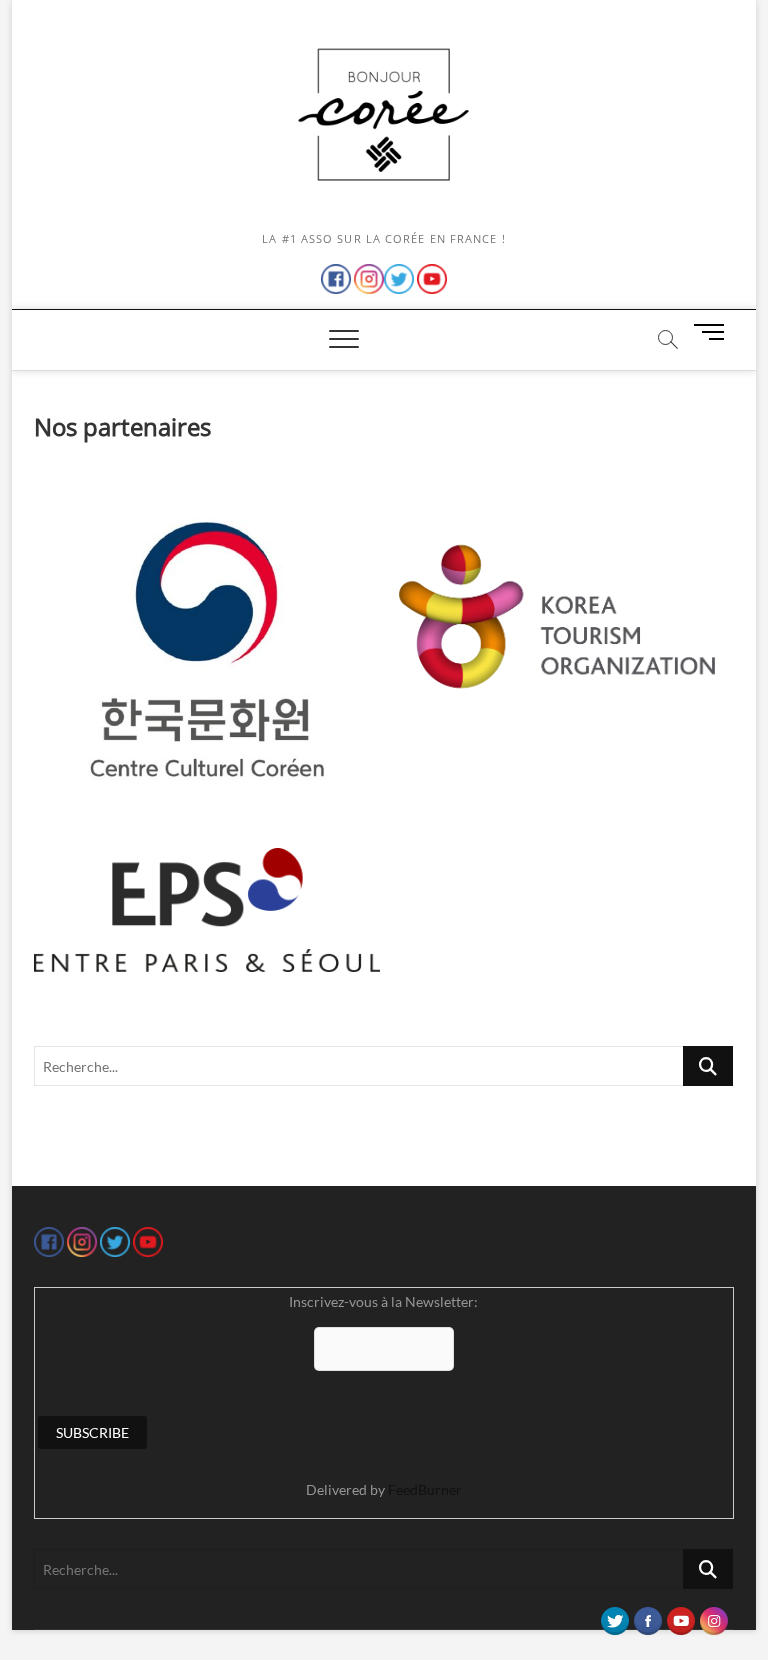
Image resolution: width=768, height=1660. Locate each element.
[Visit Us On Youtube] (680, 1616)
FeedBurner (425, 1489)
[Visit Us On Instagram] (713, 1616)
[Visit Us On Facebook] (647, 1616)
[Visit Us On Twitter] (614, 1616)
